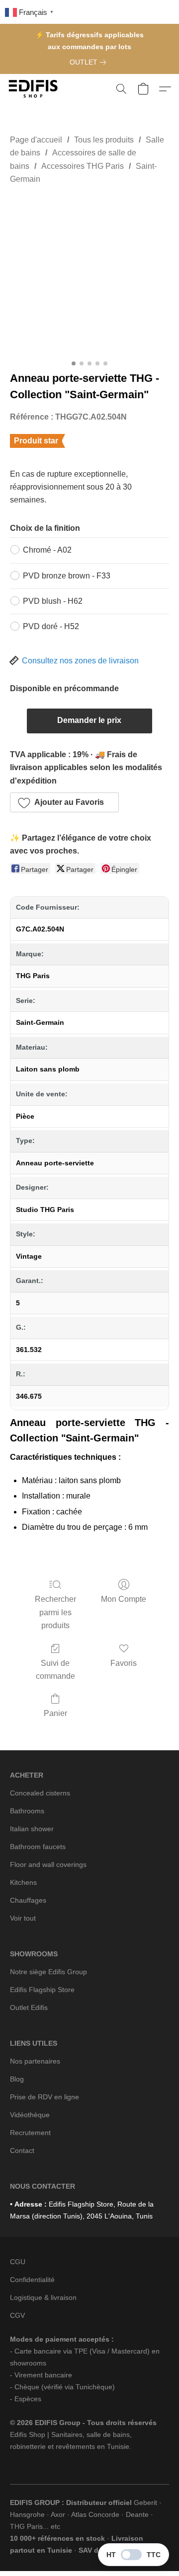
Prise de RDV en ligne (45, 2097)
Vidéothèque (30, 2115)
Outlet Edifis (29, 2007)
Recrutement (30, 2133)
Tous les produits (104, 140)
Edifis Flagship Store (42, 1990)
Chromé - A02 (47, 550)
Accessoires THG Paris (83, 166)
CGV (17, 2315)
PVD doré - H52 (51, 626)
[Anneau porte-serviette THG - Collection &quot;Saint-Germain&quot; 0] (89, 276)
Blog (17, 2079)
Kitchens (23, 1882)
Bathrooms (27, 1811)
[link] (90, 62)
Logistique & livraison (43, 2297)
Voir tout (23, 1918)
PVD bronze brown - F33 (67, 576)
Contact (22, 2150)
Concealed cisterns (40, 1793)
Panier (55, 1713)
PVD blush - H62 (53, 601)
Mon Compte (124, 1599)
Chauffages (28, 1900)
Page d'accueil (36, 140)
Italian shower (32, 1829)
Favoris (124, 1663)
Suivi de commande (55, 1670)
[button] (35, 89)
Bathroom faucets (38, 1847)
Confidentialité (32, 2280)
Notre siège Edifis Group (48, 1972)
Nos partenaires (35, 2061)
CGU (18, 2262)
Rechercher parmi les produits (55, 1612)
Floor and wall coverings (48, 1864)
